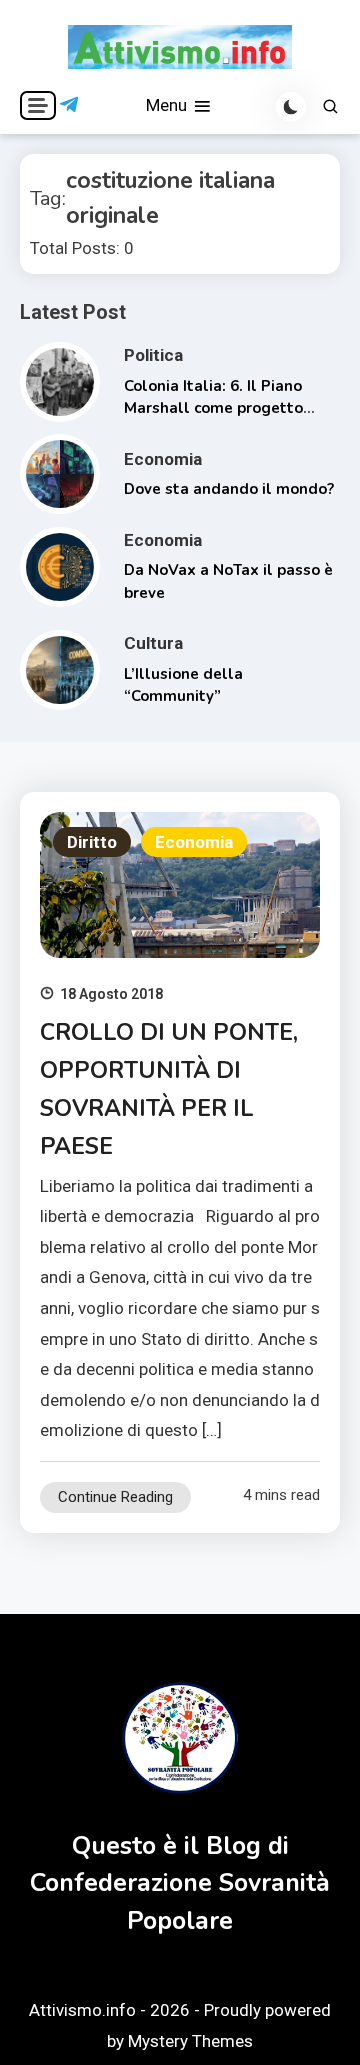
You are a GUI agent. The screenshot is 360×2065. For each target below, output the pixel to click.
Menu (168, 105)
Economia (163, 459)
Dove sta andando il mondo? (229, 489)
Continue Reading (115, 1497)
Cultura (153, 643)
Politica (153, 355)
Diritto (92, 842)
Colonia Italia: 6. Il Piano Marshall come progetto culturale (213, 408)
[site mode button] (291, 107)
